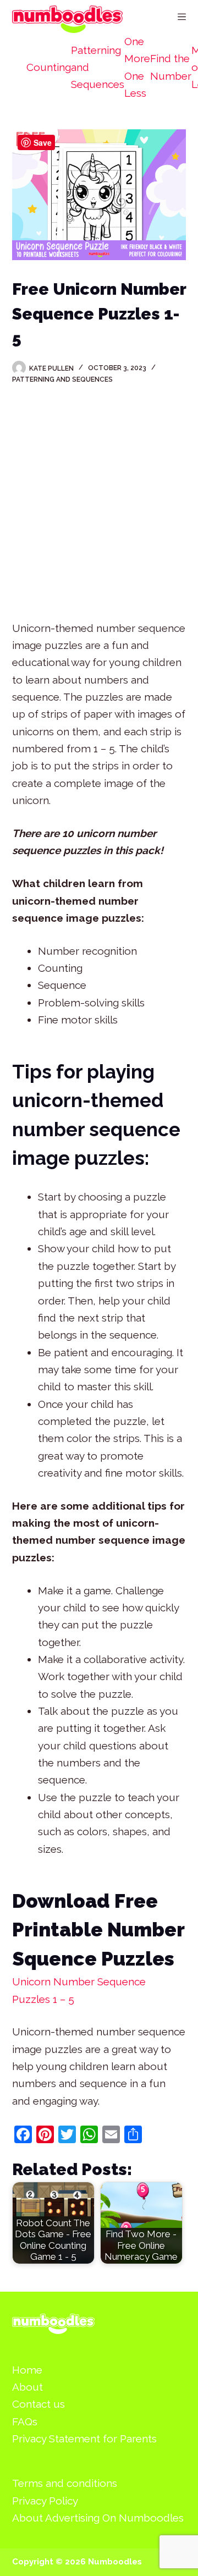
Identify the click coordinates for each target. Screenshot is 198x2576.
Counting (49, 67)
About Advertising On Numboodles (98, 2518)
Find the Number (171, 67)
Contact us (38, 2404)
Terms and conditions (65, 2483)
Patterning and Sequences (98, 67)
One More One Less (137, 67)
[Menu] (182, 17)
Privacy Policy (45, 2501)
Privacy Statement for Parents (84, 2439)
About (28, 2387)
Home (27, 2370)
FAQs (25, 2421)
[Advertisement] (99, 505)
